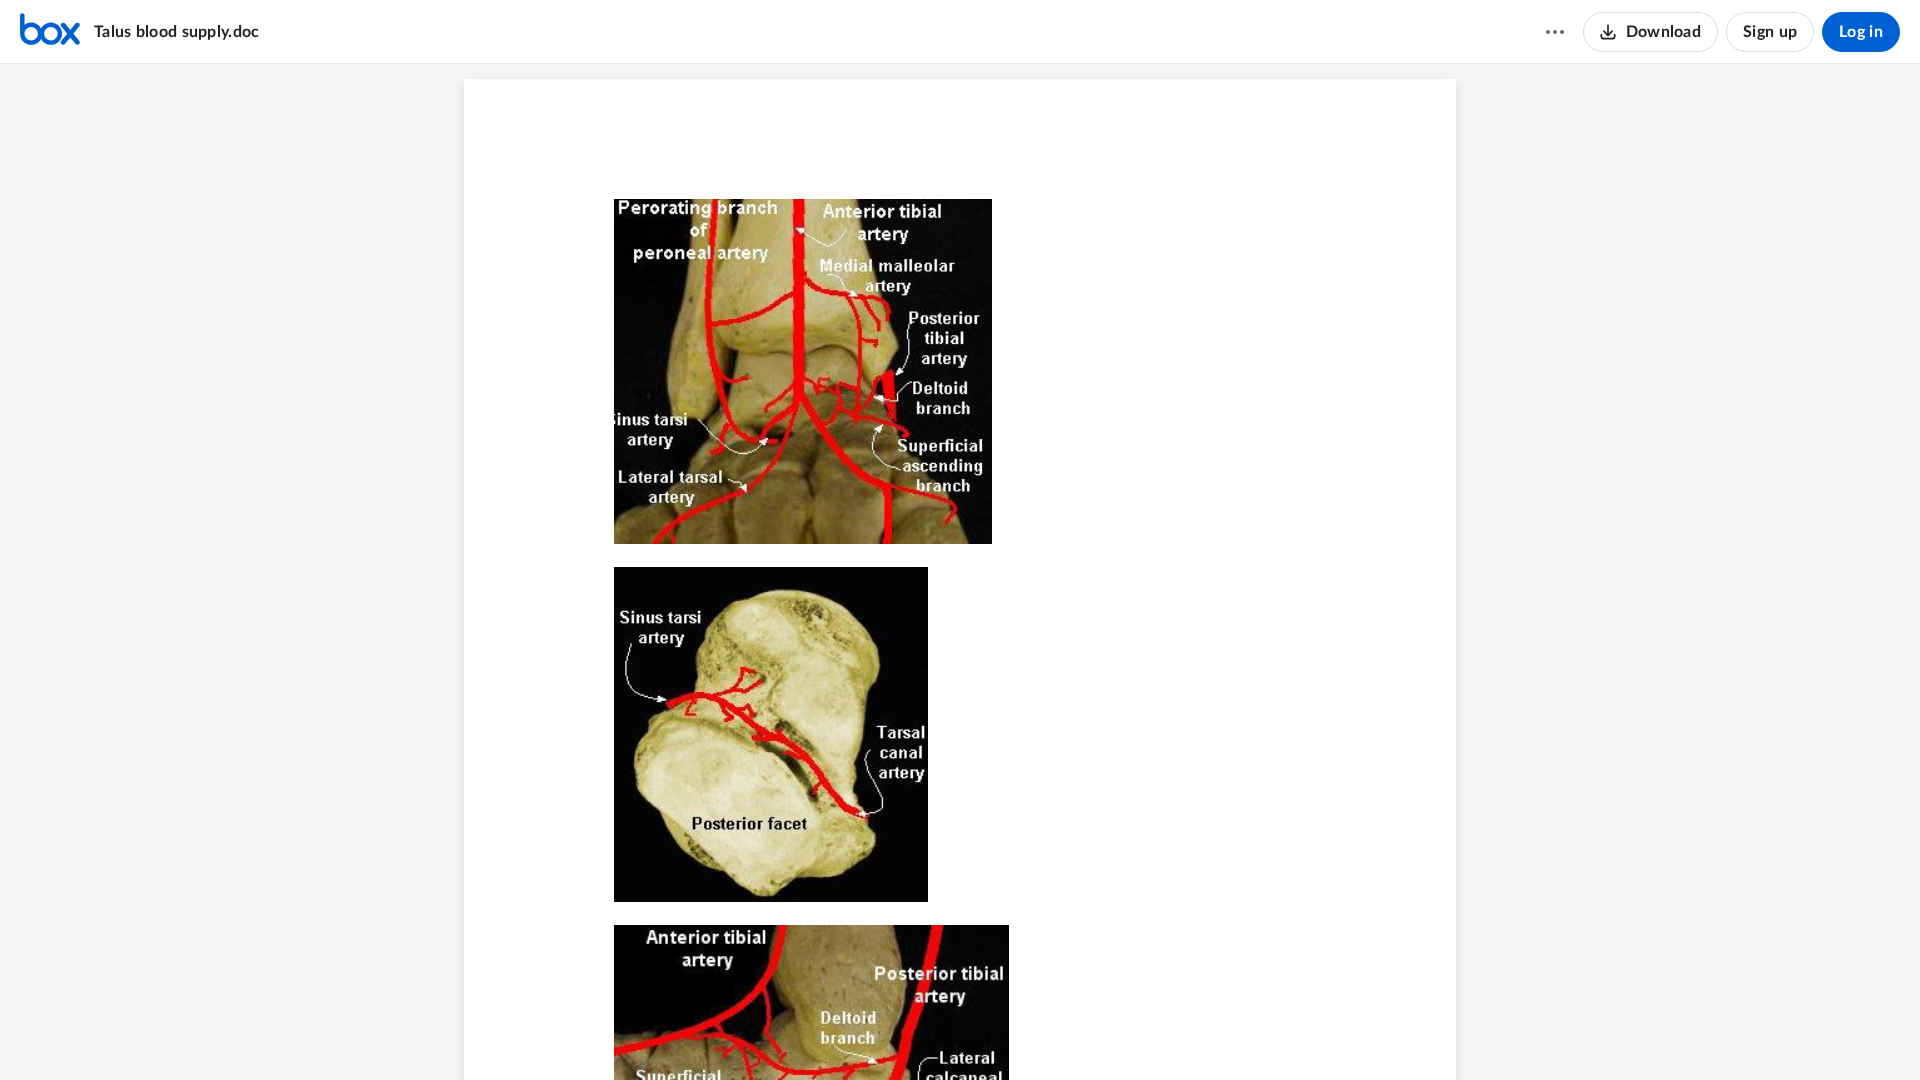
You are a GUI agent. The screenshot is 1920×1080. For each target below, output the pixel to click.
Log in (1861, 32)
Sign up (1770, 32)
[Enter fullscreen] (1071, 1031)
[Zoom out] (925, 1031)
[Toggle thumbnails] (849, 1031)
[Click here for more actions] (1555, 32)
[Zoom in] (993, 1031)
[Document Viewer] (960, 572)
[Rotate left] (1033, 1031)
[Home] (50, 32)
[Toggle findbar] (885, 1031)
